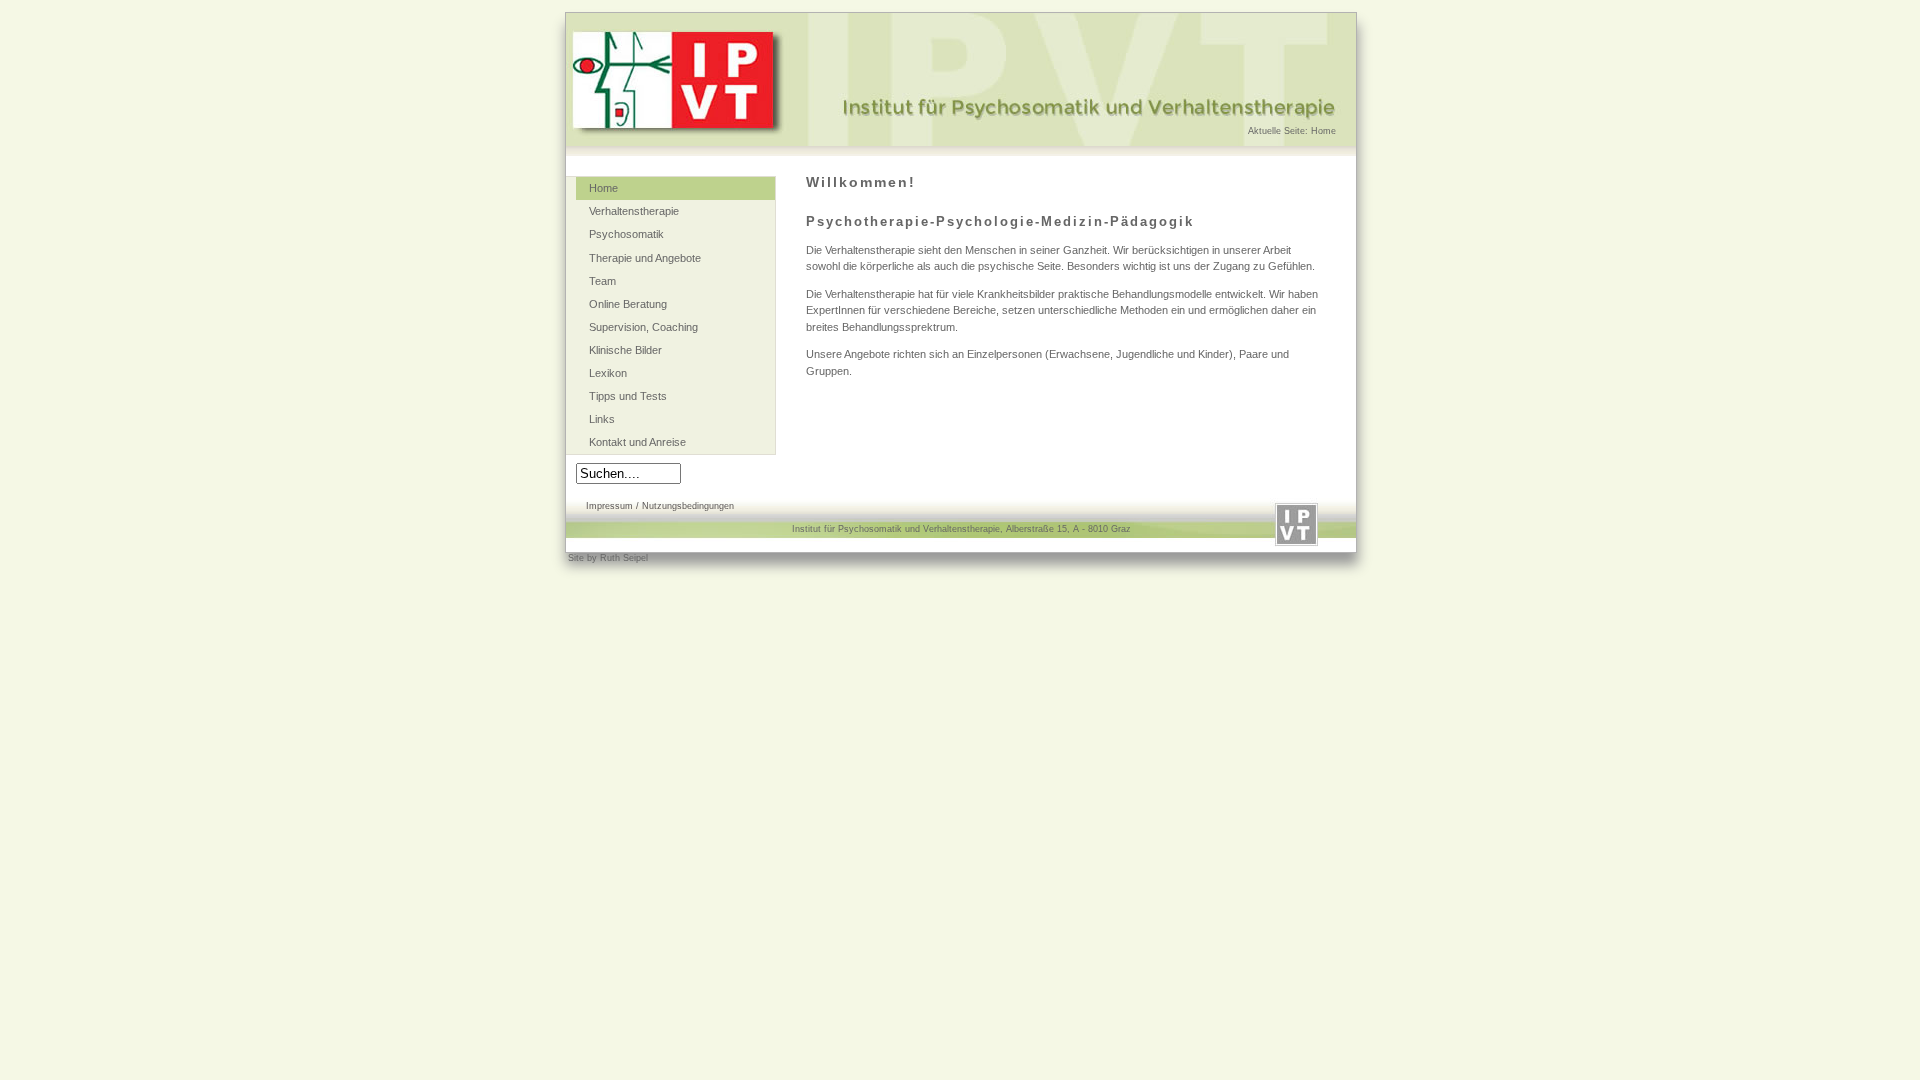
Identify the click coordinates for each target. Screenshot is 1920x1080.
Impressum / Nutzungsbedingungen (660, 506)
